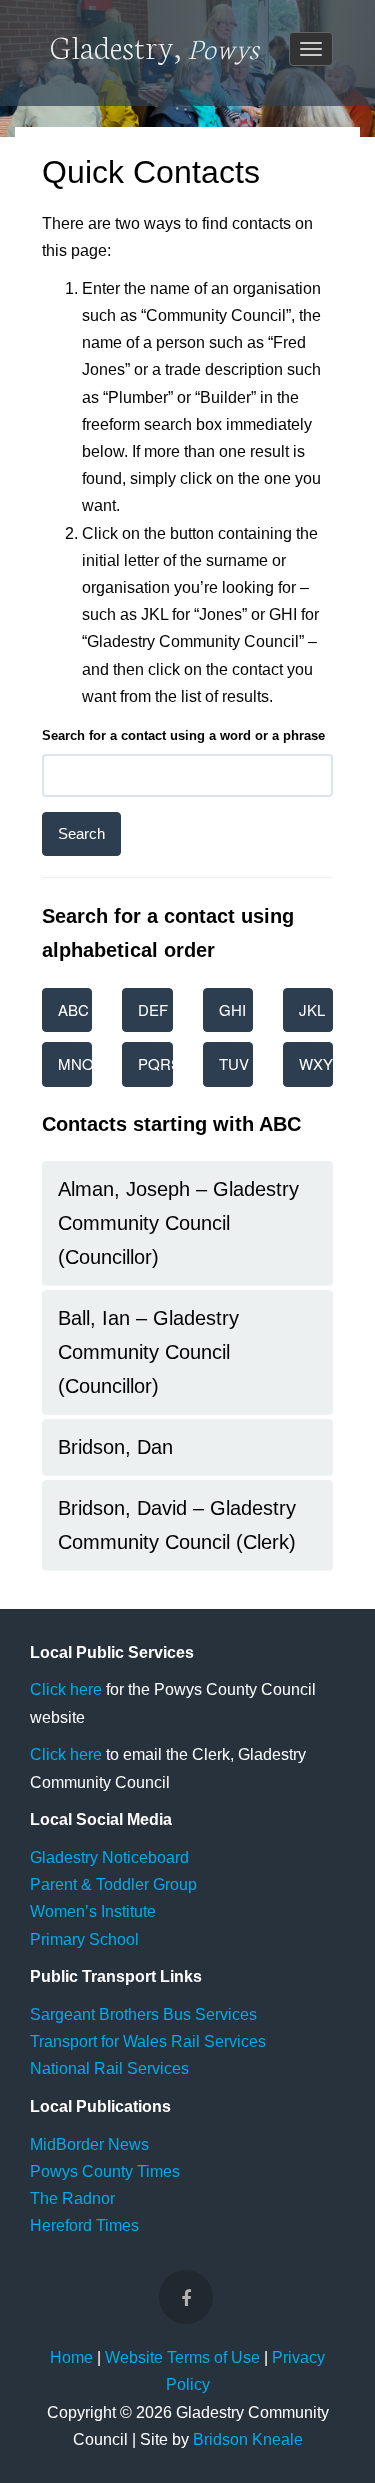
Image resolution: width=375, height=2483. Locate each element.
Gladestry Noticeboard (109, 1857)
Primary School (84, 1939)
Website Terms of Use (182, 2357)
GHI (232, 1009)
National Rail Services (109, 2068)
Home (71, 2357)
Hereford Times (84, 2225)
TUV (234, 1063)
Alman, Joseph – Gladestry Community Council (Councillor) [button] (178, 1223)
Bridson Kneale (248, 2439)
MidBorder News (89, 2144)
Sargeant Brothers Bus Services (143, 2014)
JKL (312, 1009)
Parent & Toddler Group (113, 1884)
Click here (66, 1689)
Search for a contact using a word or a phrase (183, 735)
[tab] (187, 1223)
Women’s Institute (93, 1911)
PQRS (155, 1063)
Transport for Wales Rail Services (148, 2041)
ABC (73, 1009)
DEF (153, 1009)
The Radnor (72, 2198)
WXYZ (316, 1063)
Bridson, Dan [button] (115, 1447)
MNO (75, 1063)
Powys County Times (105, 2171)
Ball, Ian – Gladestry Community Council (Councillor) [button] (148, 1352)
